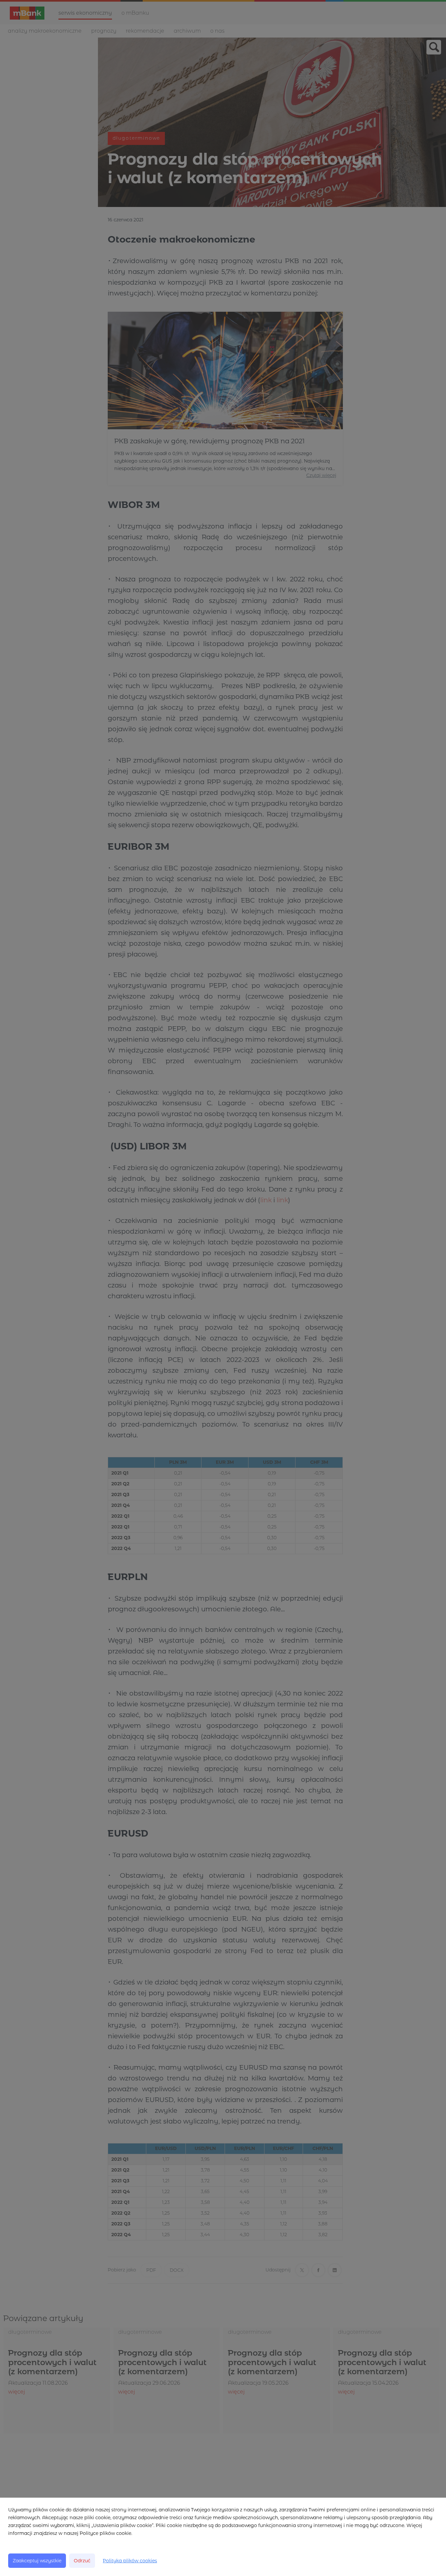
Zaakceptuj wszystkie (37, 2561)
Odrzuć (82, 2561)
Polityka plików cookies (130, 2561)
